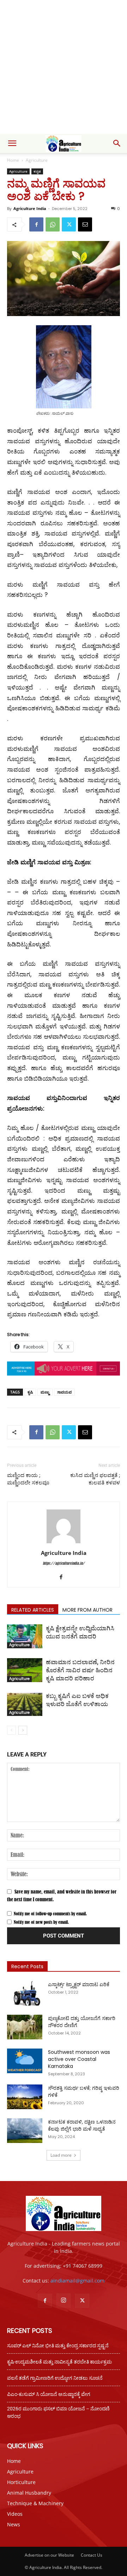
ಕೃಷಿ (30, 1392)
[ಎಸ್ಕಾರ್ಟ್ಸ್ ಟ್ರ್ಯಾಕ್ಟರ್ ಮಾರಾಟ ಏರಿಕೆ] (25, 1993)
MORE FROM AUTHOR (87, 1610)
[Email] (85, 224)
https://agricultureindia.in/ (64, 1563)
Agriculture (37, 160)
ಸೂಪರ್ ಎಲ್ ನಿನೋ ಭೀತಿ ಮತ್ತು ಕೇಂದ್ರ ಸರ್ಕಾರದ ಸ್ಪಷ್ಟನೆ (58, 2346)
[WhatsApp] (53, 224)
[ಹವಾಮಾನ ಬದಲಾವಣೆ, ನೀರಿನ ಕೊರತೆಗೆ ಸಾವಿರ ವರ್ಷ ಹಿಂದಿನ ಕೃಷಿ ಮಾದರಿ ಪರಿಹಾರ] (25, 1670)
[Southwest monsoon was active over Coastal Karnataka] (25, 2061)
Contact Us (92, 2555)
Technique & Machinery (35, 2503)
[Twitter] (69, 224)
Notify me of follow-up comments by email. (50, 1914)
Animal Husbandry (29, 2493)
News (14, 2524)
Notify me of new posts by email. (41, 1922)
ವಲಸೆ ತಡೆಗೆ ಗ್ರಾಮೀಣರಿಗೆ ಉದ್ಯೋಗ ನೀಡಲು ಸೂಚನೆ (55, 2378)
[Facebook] (36, 224)
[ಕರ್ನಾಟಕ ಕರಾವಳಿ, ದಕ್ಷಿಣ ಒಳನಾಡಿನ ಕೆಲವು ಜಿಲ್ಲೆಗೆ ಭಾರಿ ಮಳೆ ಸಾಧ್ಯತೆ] (25, 2131)
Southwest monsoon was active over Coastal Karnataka (79, 2059)
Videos (15, 2514)
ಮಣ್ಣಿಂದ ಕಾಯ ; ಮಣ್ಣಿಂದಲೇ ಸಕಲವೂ (28, 1479)
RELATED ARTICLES (33, 1610)
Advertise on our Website (49, 2555)
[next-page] (23, 1730)
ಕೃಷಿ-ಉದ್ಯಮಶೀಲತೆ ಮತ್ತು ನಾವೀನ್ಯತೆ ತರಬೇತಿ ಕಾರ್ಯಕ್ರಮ (59, 2362)
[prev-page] (11, 1730)
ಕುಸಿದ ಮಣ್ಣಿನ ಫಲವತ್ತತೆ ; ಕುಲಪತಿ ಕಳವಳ (95, 1479)
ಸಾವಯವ (64, 1392)
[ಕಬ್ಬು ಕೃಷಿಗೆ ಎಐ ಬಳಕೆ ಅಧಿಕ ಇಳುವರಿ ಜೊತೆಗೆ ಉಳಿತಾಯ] (25, 1704)
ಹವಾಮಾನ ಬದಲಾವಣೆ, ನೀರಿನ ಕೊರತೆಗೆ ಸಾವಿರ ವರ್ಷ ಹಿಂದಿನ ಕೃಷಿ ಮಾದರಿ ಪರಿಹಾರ (80, 1670)
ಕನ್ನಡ (37, 171)
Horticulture (21, 2482)
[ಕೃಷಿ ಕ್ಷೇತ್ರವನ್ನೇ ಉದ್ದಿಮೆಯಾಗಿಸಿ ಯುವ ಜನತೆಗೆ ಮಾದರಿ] (25, 1636)
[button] (12, 143)
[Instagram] (64, 2300)
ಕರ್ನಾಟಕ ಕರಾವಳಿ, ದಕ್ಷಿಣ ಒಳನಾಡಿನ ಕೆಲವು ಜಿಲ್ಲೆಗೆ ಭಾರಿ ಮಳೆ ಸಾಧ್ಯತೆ (82, 2125)
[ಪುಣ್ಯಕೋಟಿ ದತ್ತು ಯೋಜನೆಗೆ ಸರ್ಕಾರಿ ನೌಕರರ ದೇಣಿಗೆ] (25, 2027)
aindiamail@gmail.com (77, 2281)
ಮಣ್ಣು (45, 1392)
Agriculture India (30, 208)
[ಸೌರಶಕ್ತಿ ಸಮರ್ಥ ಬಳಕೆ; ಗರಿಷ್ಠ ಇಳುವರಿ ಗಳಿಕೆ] (25, 2097)
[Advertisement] (64, 67)
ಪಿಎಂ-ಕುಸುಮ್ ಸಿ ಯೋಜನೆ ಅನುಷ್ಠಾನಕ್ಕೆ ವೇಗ (49, 2394)
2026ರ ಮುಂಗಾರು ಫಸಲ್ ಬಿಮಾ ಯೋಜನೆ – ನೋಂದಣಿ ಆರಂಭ (58, 2412)
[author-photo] (64, 1543)
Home (13, 160)
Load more (61, 2155)
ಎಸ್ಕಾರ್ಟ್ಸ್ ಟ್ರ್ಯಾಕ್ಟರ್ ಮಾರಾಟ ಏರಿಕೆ (79, 1984)
